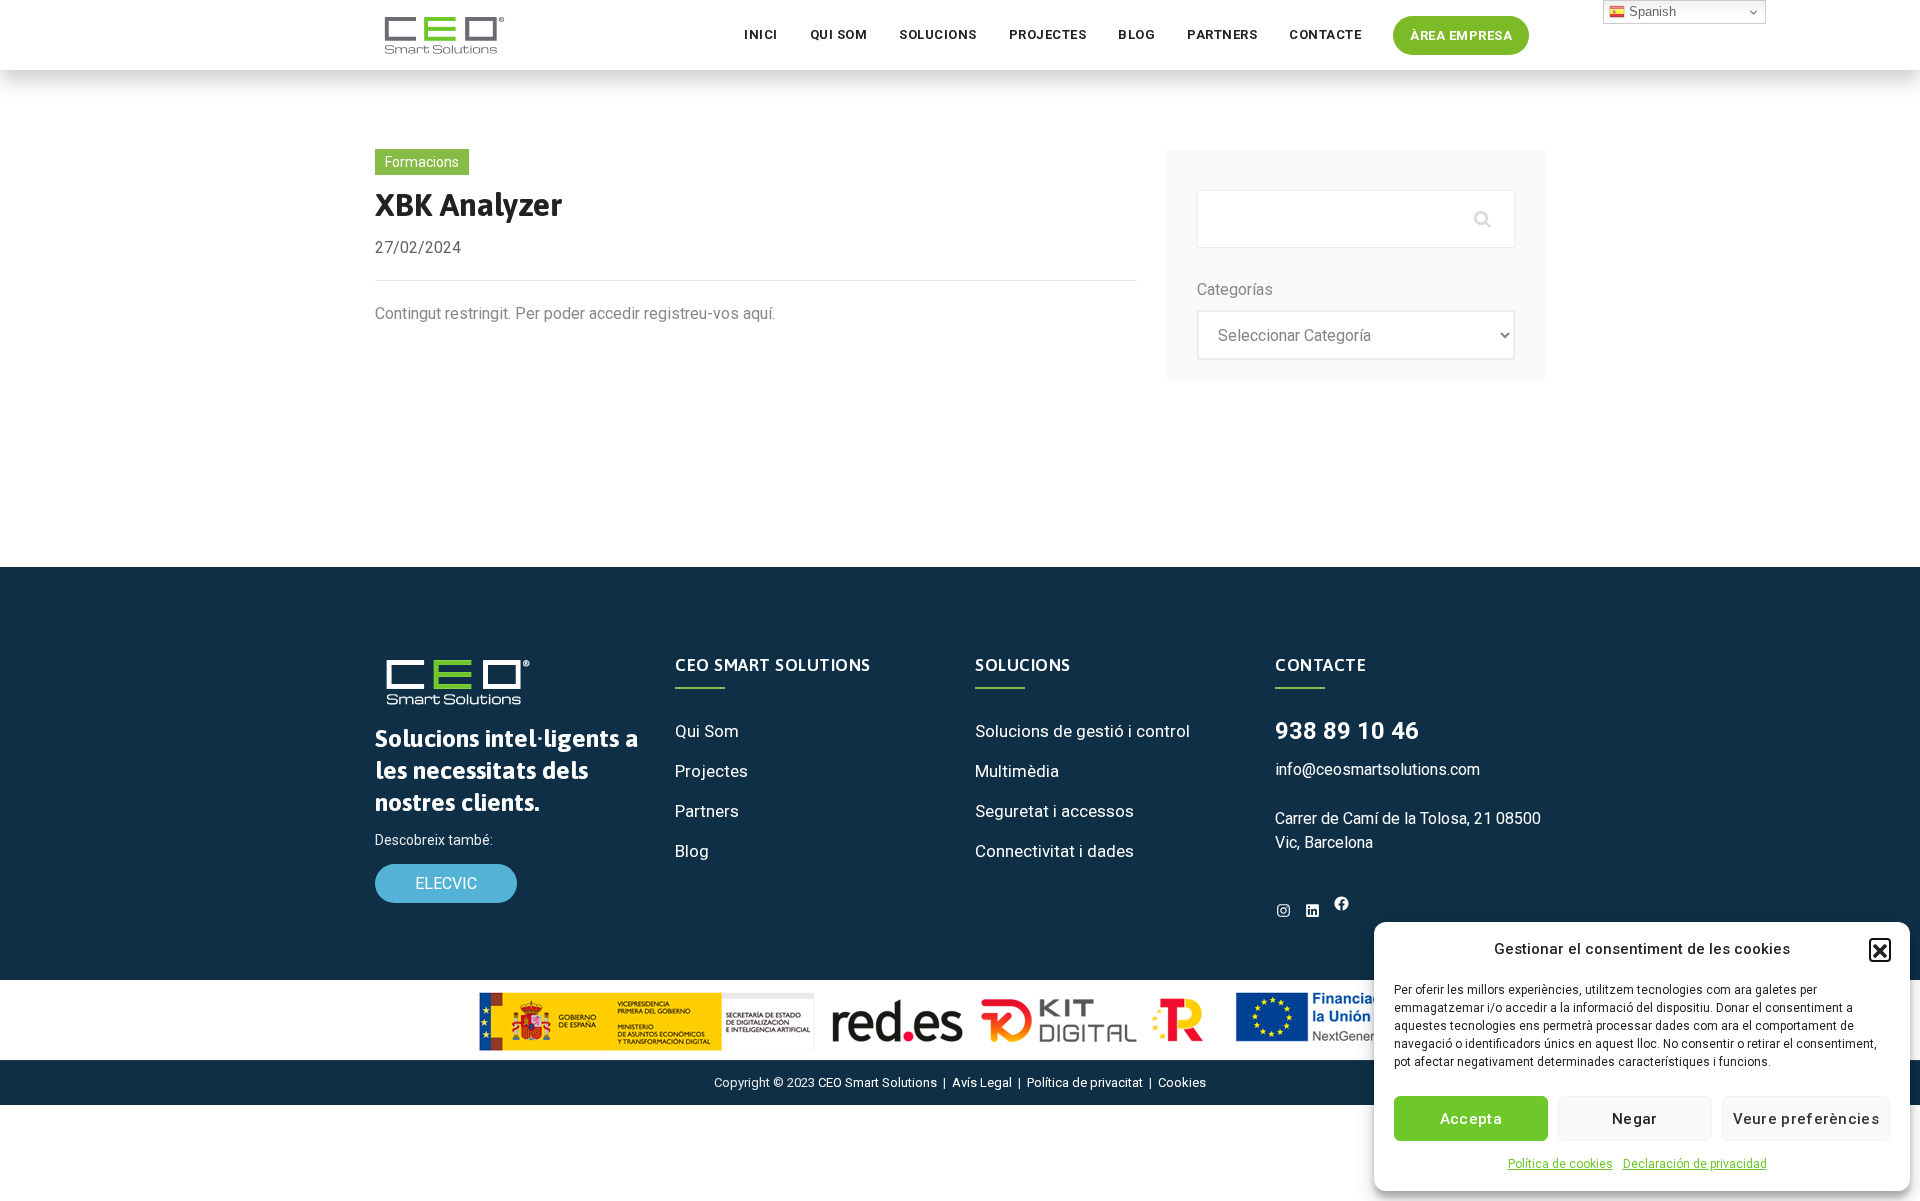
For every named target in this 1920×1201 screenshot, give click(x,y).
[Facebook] (1341, 903)
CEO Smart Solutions (877, 1082)
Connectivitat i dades (1054, 851)
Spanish (1650, 11)
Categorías (1235, 289)
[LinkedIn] (1312, 910)
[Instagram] (1283, 910)
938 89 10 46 (1347, 731)
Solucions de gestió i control (1082, 731)
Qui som (839, 34)
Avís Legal (982, 1082)
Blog (1136, 34)
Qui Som (707, 731)
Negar (1635, 1119)
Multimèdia (1017, 771)
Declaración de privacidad (1695, 1164)
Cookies (1182, 1082)
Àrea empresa (1461, 35)
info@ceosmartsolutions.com (1377, 769)
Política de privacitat (1085, 1082)
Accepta (1471, 1119)
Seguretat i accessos (1054, 811)
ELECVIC (446, 883)
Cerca (1480, 219)
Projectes (1048, 34)
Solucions (938, 34)
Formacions (422, 162)
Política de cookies (1560, 1164)
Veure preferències (1806, 1119)
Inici (761, 34)
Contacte (1325, 34)
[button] (1880, 949)
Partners (1222, 34)
